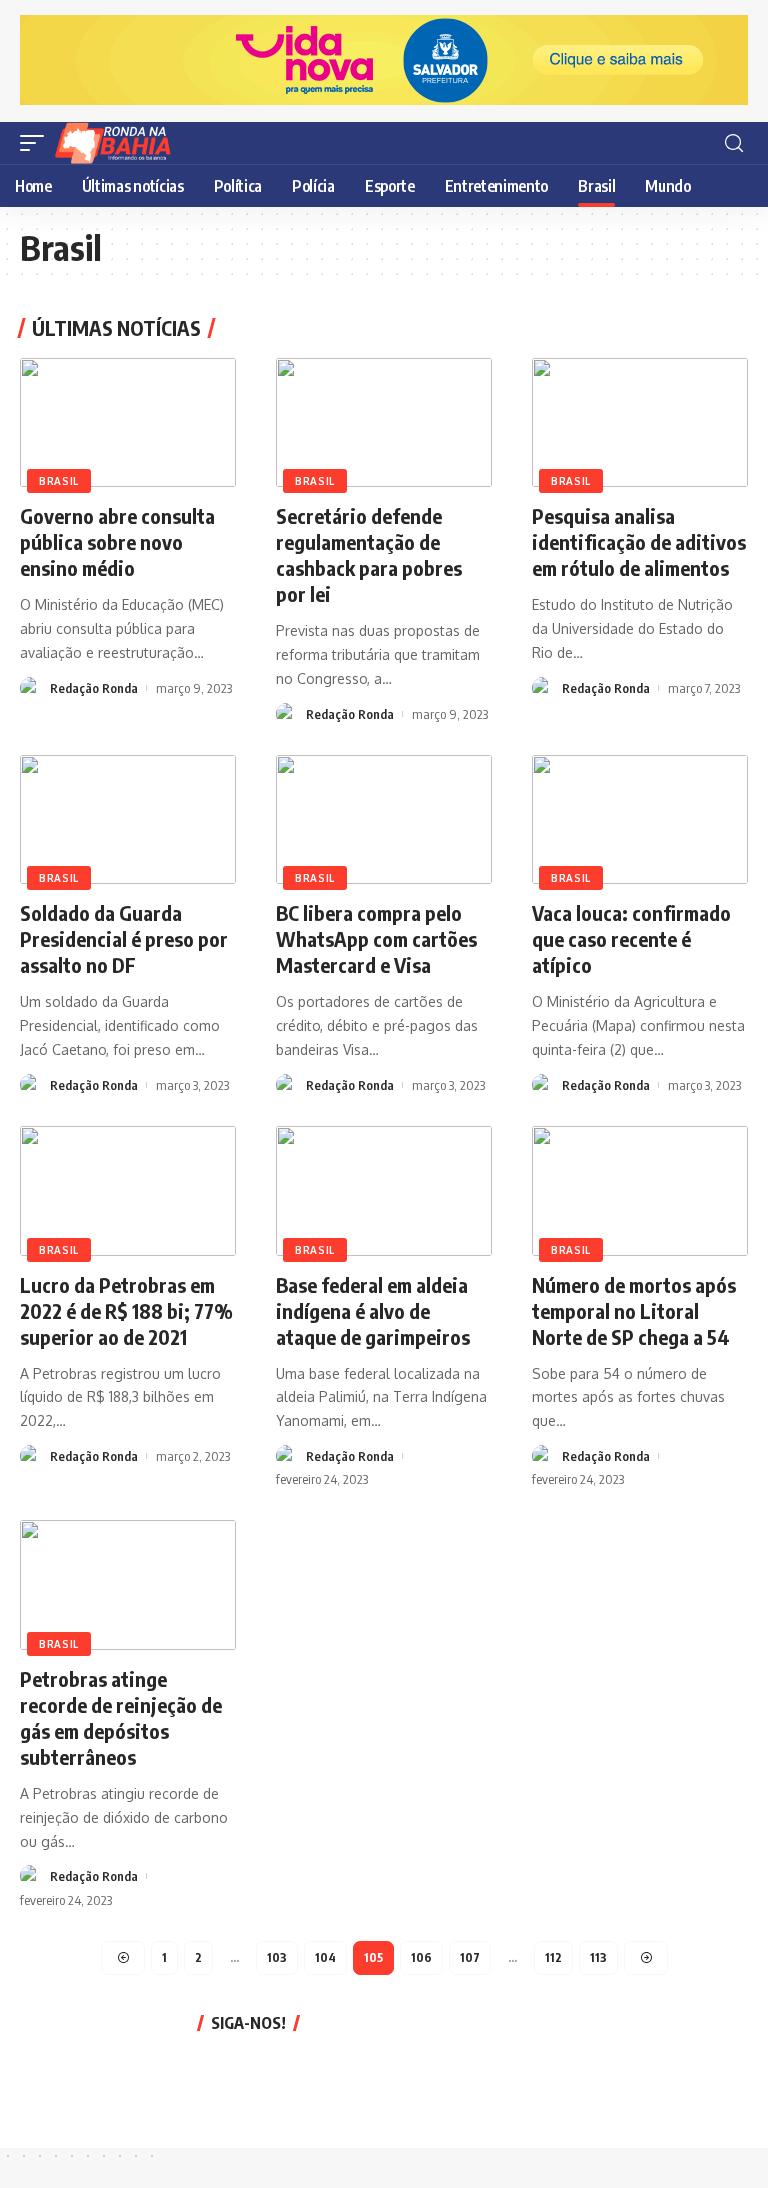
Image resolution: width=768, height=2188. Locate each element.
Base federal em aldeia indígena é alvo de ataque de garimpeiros (373, 1310)
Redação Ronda (94, 688)
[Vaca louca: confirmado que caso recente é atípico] (640, 820)
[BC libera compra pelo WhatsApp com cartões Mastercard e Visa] (384, 820)
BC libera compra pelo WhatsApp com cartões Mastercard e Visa (376, 938)
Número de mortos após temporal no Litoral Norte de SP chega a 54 (634, 1310)
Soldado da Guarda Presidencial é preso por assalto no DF (124, 938)
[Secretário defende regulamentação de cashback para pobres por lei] (384, 423)
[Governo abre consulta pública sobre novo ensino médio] (128, 423)
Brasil (59, 481)
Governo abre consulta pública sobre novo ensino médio (117, 541)
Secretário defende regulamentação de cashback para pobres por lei (369, 554)
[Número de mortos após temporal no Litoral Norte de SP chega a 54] (640, 1191)
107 (470, 1957)
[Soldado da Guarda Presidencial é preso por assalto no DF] (128, 820)
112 (553, 1957)
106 (421, 1957)
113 (598, 1957)
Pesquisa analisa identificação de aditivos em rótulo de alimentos (639, 541)
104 (325, 1957)
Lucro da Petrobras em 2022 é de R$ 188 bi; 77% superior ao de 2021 (126, 1310)
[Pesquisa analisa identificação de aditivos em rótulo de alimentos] (640, 423)
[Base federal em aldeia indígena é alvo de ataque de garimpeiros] (384, 1191)
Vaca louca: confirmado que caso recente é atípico (631, 938)
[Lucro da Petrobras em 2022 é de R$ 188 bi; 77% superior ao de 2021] (128, 1191)
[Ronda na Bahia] (119, 143)
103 (277, 1957)
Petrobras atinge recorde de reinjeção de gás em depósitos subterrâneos (121, 1717)
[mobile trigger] (37, 143)
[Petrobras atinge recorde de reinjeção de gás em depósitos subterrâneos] (128, 1585)
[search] (734, 143)
